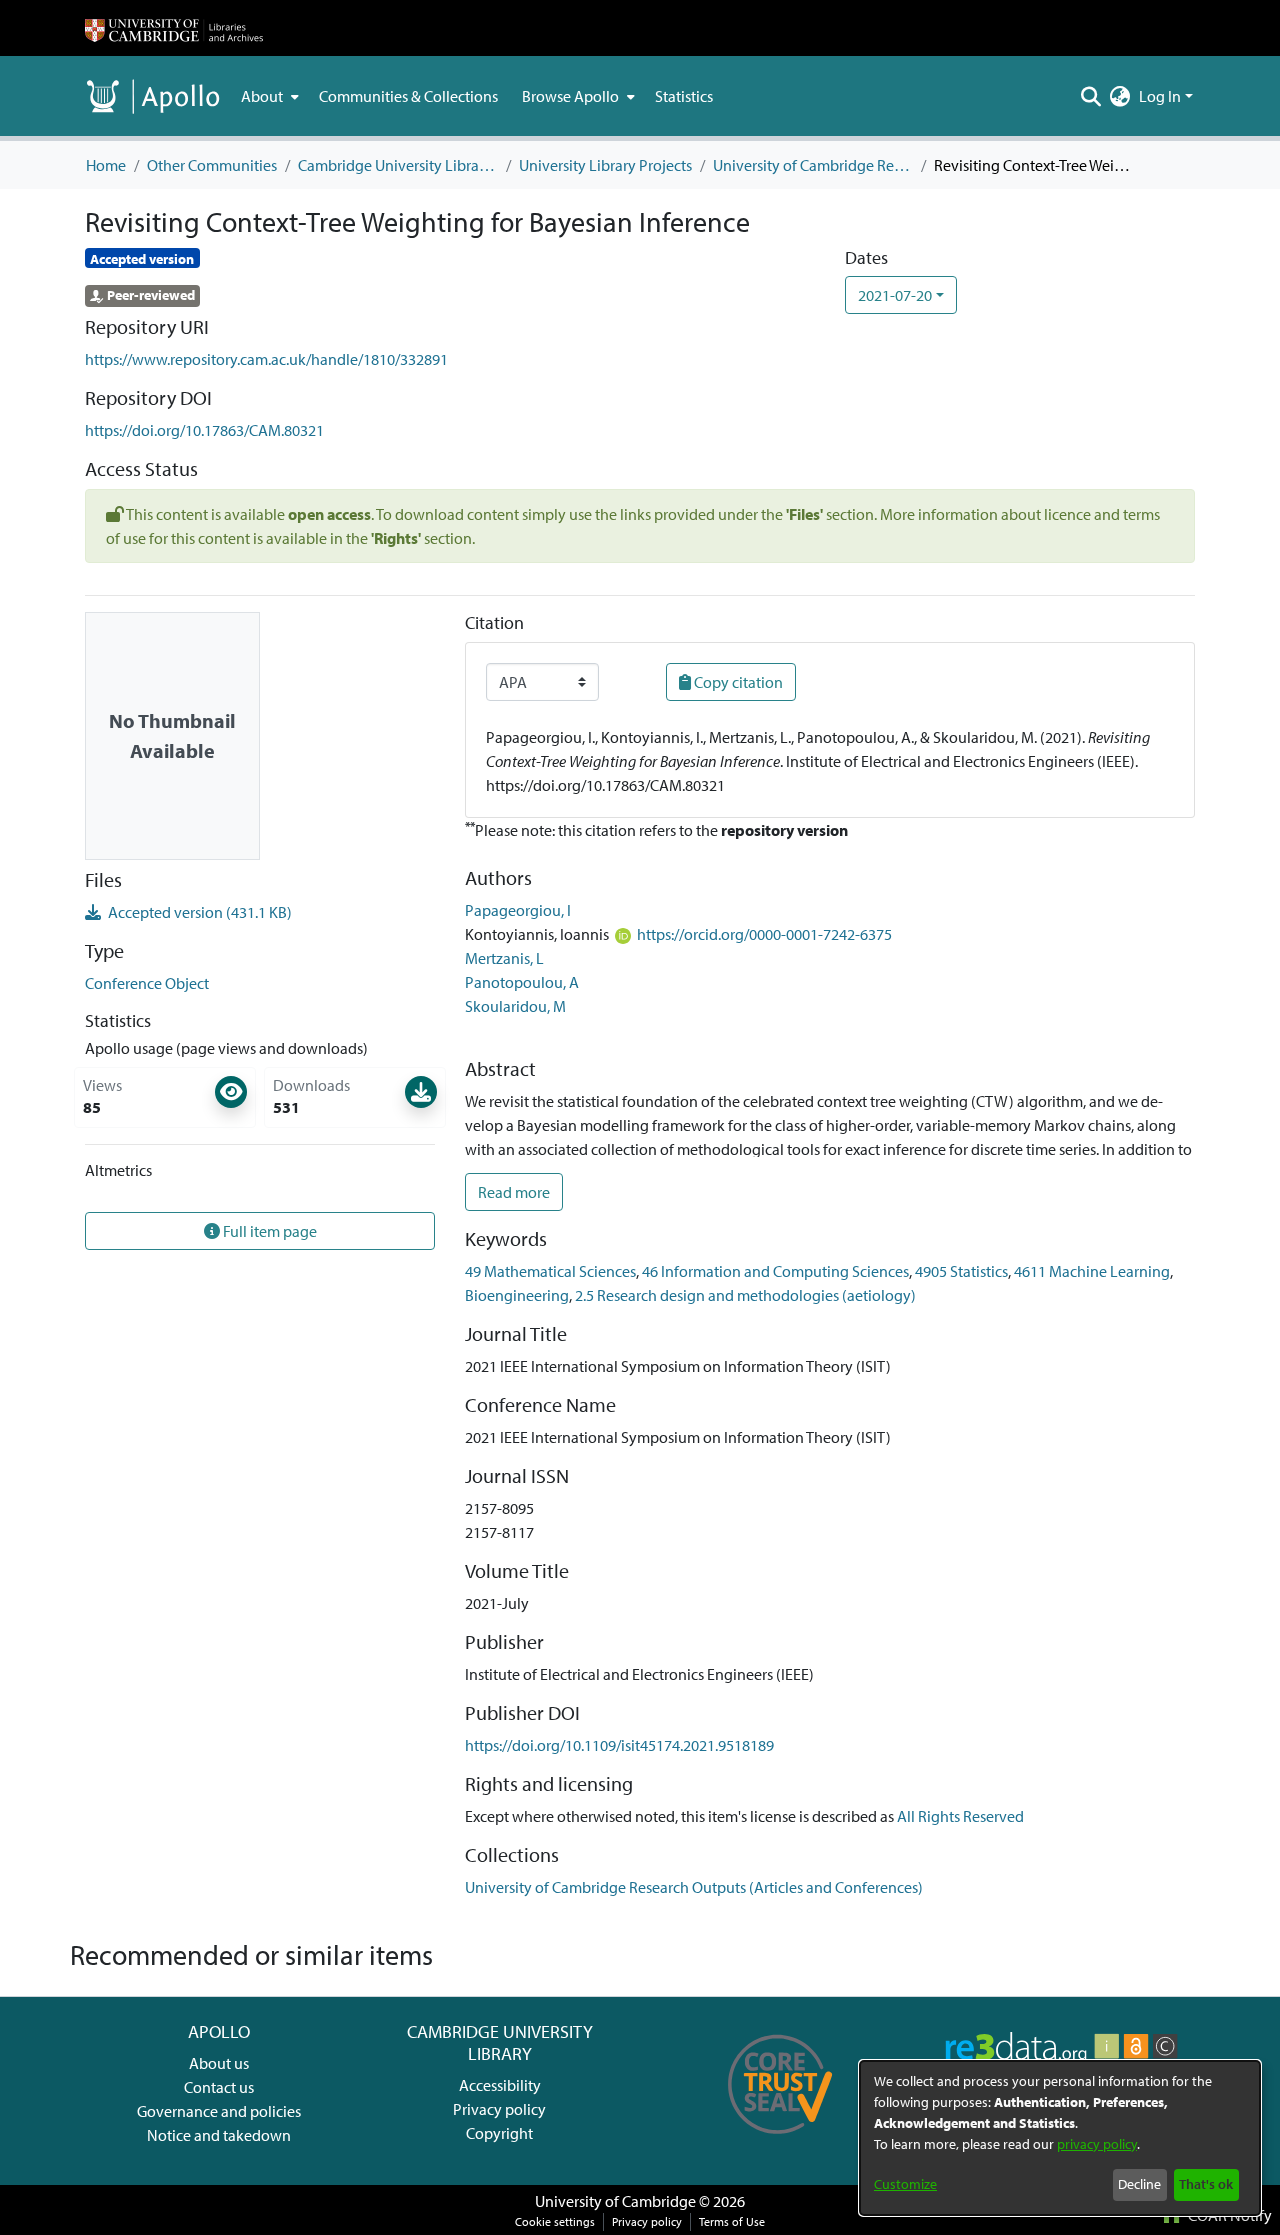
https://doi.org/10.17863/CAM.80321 (204, 430)
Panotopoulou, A (522, 982)
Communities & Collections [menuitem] (408, 96)
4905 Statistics (961, 1271)
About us (219, 2063)
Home (106, 165)
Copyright (499, 2133)
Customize (905, 2184)
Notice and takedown (219, 2135)
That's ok (1206, 2184)
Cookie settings (555, 2221)
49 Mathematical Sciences (550, 1271)
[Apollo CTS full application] (780, 2141)
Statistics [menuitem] (684, 96)
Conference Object (147, 983)
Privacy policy (499, 2109)
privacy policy (1097, 2144)
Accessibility (500, 2085)
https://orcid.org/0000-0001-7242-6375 (764, 934)
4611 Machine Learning (1092, 1271)
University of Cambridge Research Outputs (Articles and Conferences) (813, 165)
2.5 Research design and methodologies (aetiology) (745, 1295)
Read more (514, 1192)
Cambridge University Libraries (398, 165)
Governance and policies (219, 2111)
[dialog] (1060, 2138)
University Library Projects (605, 165)
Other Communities (212, 165)
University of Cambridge (615, 2201)
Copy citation (737, 682)
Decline (1139, 2184)
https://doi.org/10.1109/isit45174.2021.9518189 (619, 1745)
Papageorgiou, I (518, 910)
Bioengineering (517, 1295)
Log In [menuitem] (1160, 96)
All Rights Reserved (960, 1816)
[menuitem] (268, 96)
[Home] (174, 28)
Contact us (219, 2087)
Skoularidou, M (515, 1006)
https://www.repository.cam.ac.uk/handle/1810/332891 (266, 359)
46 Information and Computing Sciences (775, 1271)
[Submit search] (1091, 96)
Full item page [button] (268, 1231)
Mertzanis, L (504, 958)
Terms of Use (732, 2221)
